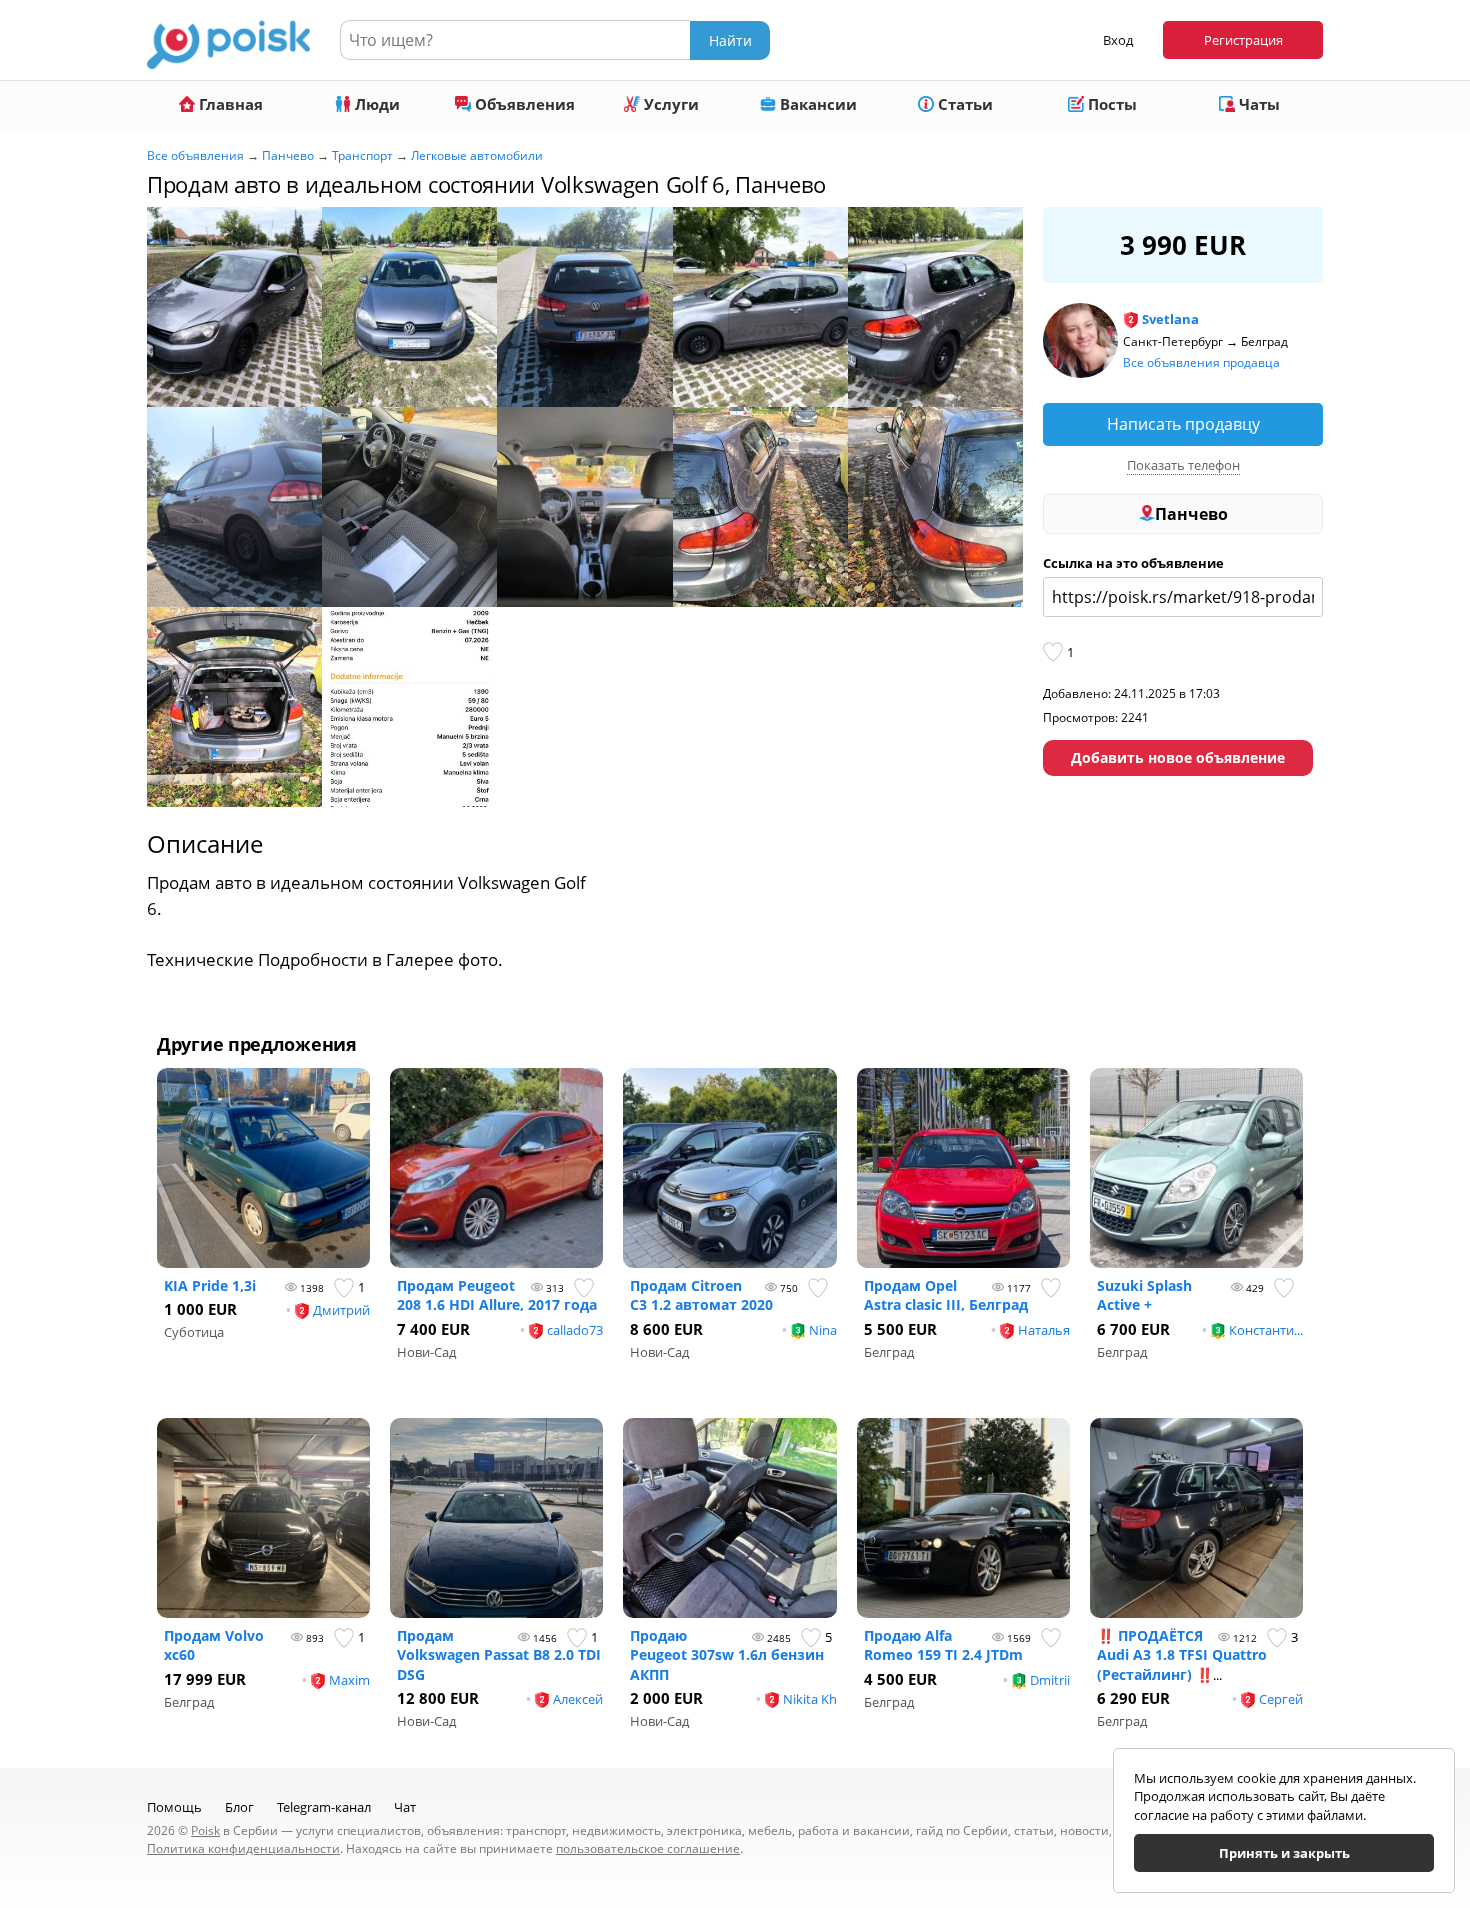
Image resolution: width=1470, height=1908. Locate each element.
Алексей (578, 1699)
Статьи (963, 104)
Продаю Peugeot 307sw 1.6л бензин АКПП (727, 1655)
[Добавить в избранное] (1055, 652)
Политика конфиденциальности (243, 1848)
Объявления (523, 104)
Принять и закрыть (1284, 1853)
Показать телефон (1183, 465)
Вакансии (816, 104)
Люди (375, 104)
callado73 (575, 1330)
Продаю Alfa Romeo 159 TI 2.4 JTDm (943, 1645)
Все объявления (195, 155)
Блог (239, 1807)
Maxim (349, 1680)
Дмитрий (341, 1310)
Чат (405, 1807)
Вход (1118, 40)
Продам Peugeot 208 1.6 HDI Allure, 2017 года (497, 1295)
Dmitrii (1050, 1680)
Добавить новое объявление (1178, 757)
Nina (823, 1330)
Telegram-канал (324, 1807)
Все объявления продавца (1201, 362)
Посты (1110, 104)
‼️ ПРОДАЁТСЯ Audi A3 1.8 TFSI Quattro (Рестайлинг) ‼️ (1182, 1655)
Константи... (1266, 1330)
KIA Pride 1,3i (210, 1285)
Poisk (205, 1830)
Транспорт (362, 155)
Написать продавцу (1183, 424)
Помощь (174, 1807)
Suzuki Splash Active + (1144, 1295)
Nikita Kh (810, 1699)
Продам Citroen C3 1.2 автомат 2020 (701, 1295)
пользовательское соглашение (648, 1848)
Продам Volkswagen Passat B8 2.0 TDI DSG (499, 1655)
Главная (229, 104)
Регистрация (1243, 40)
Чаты (1257, 104)
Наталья (1044, 1330)
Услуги (669, 104)
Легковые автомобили (477, 155)
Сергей (1281, 1699)
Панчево (288, 155)
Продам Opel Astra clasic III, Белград (946, 1295)
